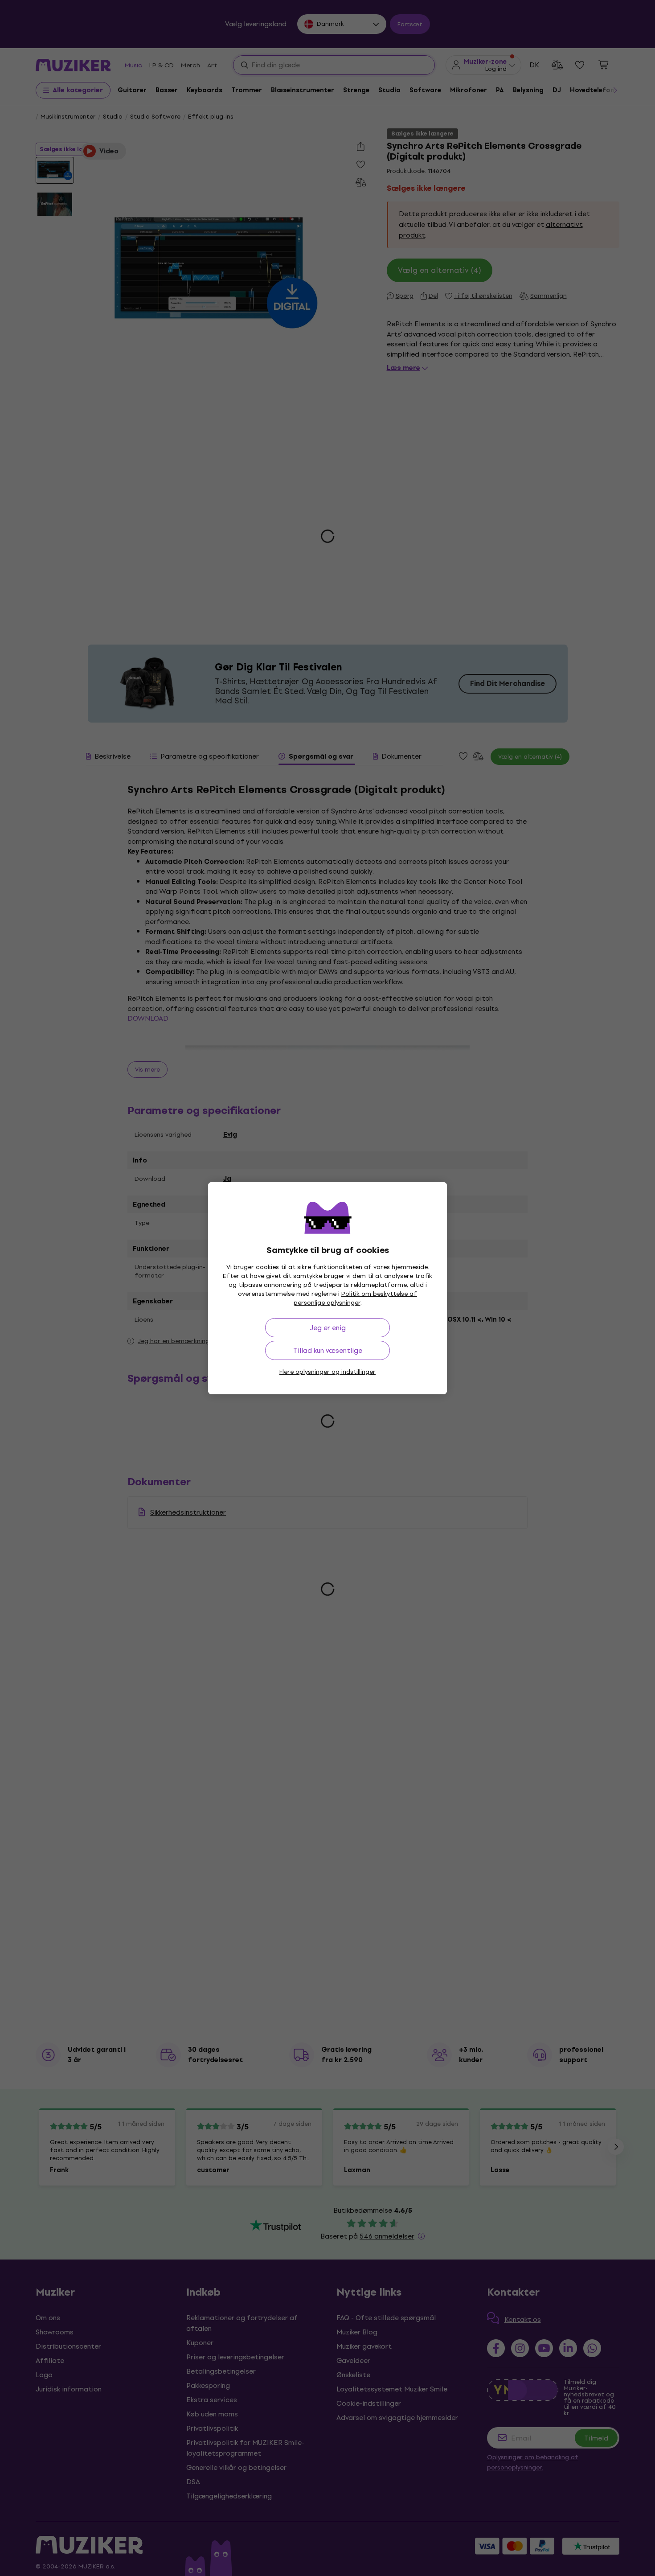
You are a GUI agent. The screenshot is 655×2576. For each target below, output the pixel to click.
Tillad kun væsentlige (328, 1350)
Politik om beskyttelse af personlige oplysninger (356, 1298)
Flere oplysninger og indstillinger (327, 1372)
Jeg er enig (328, 1328)
